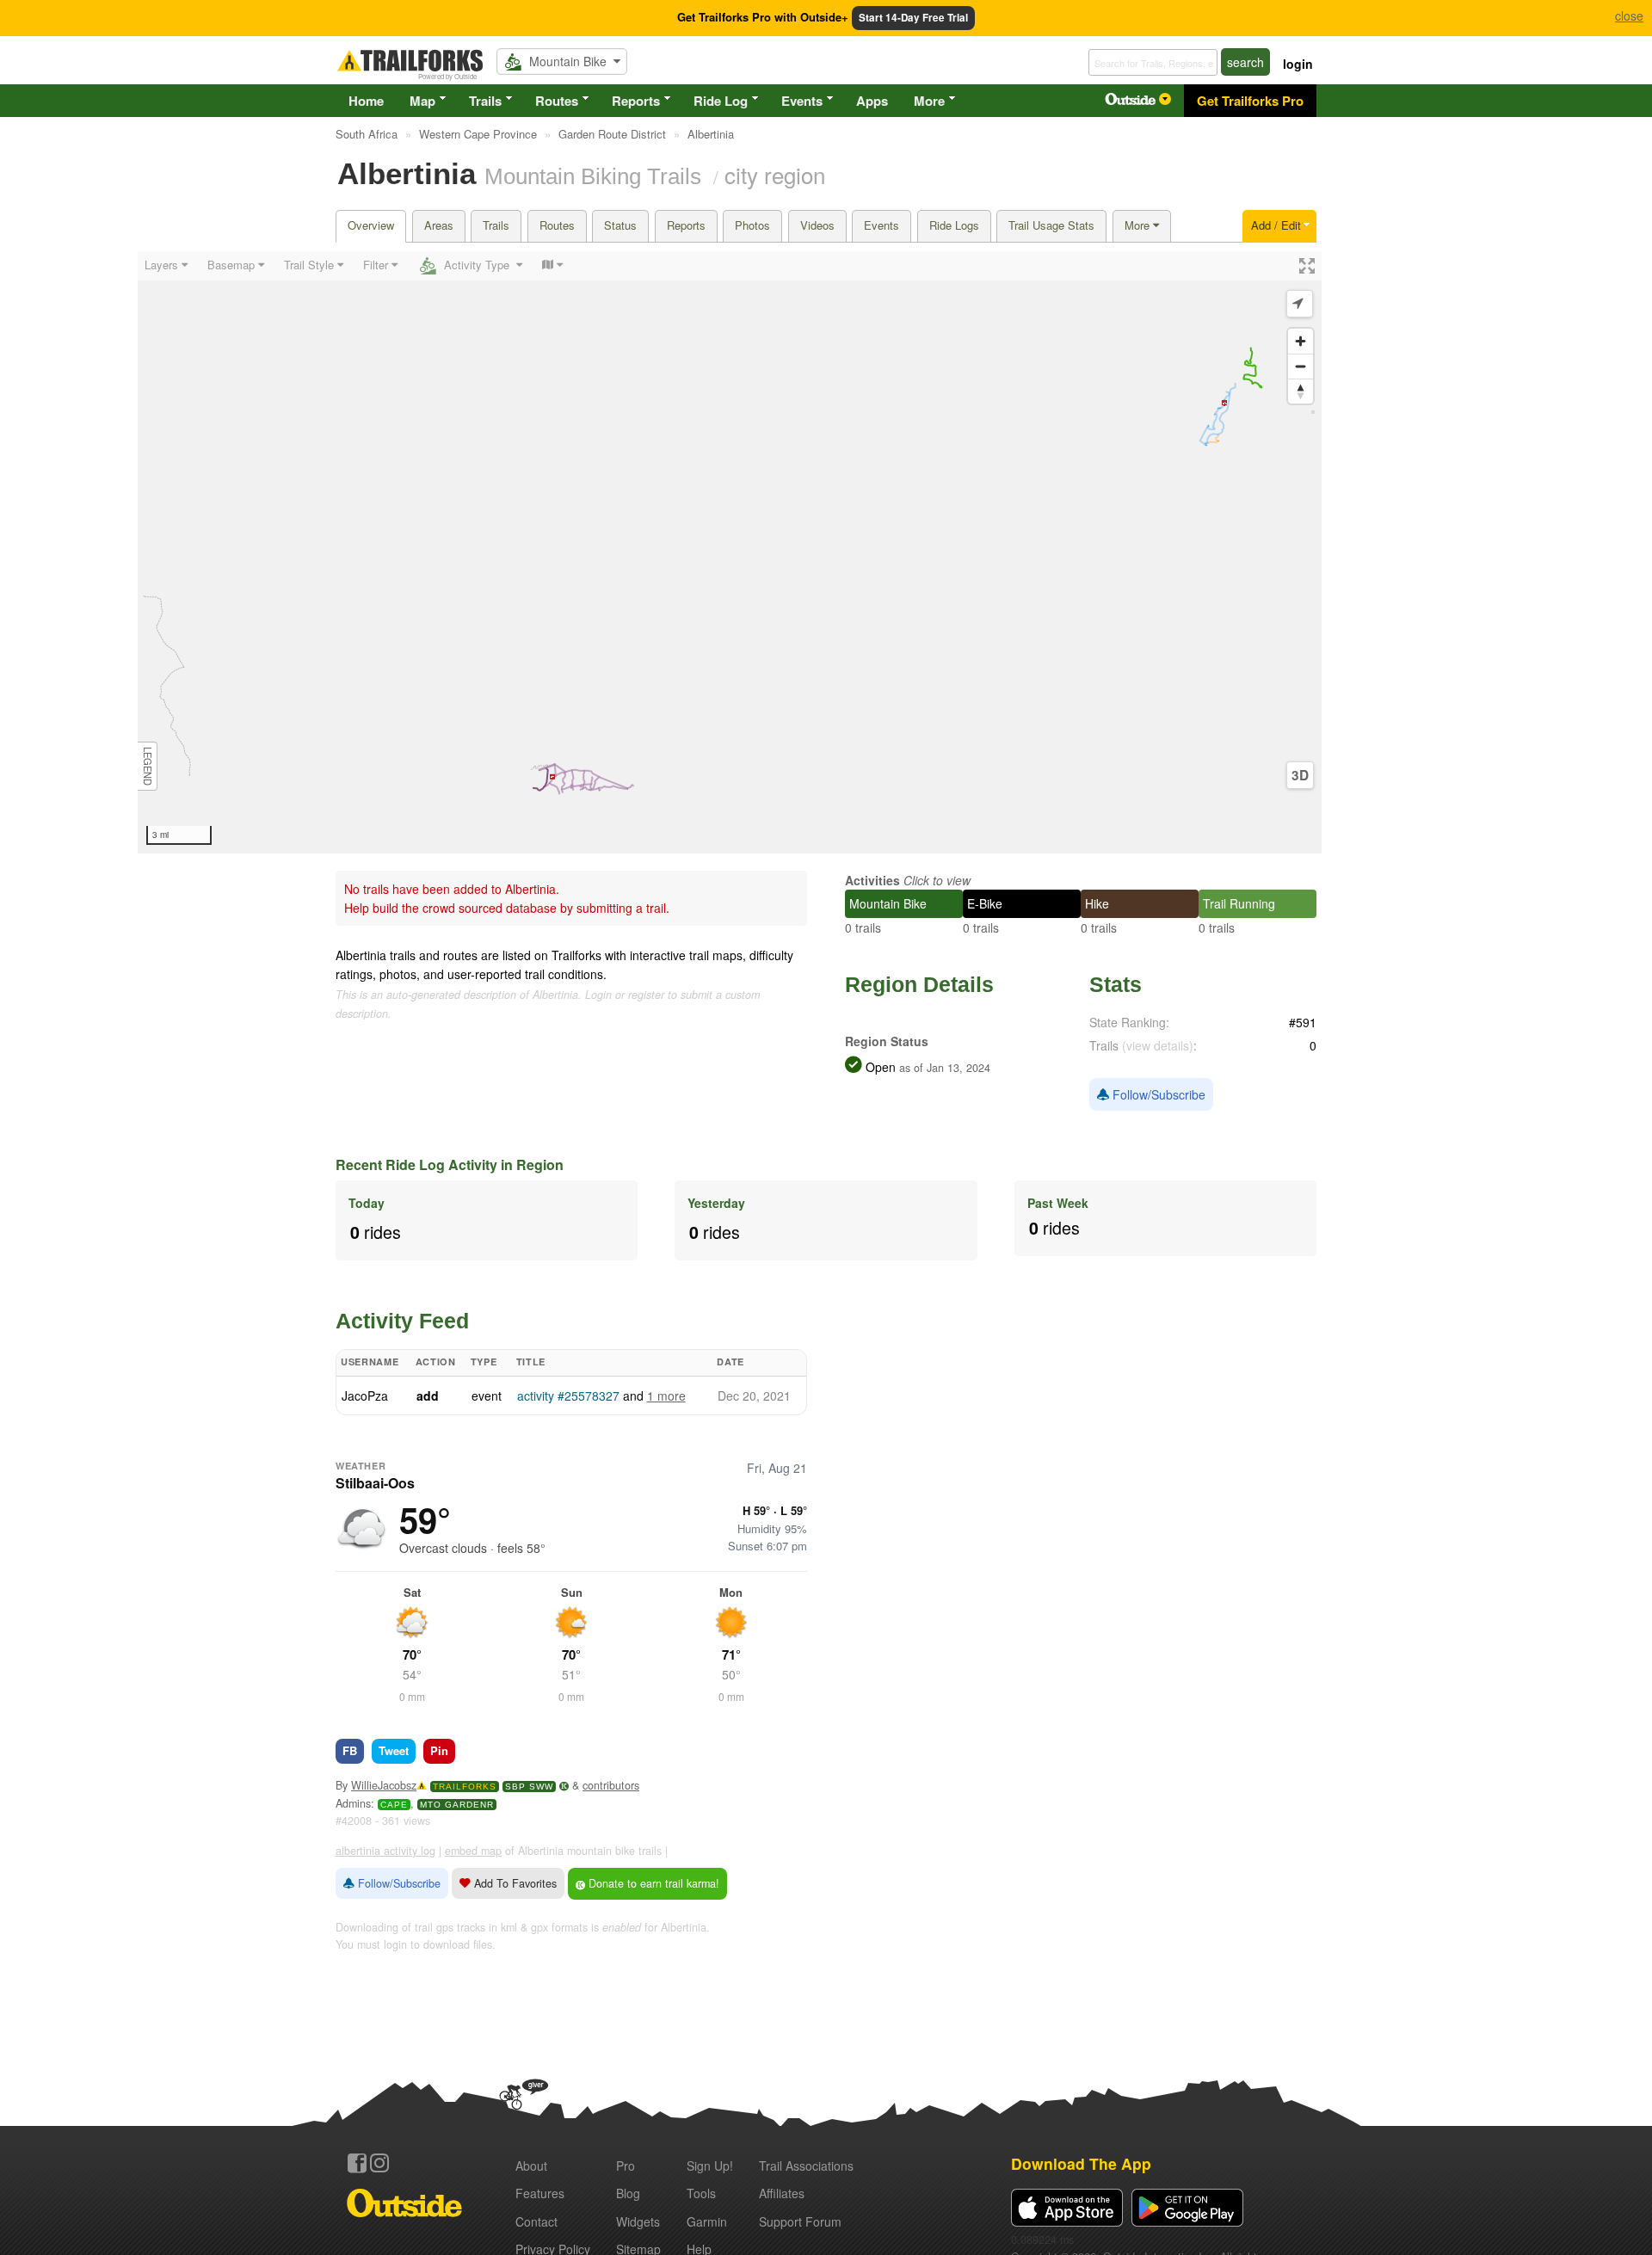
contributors (611, 1785)
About (531, 2166)
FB (350, 1750)
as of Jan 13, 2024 (943, 1068)
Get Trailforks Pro (1250, 101)
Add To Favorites (514, 1883)
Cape (394, 1805)
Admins (353, 1803)
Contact (536, 2221)
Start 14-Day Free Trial (913, 18)
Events (802, 101)
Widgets (638, 2221)
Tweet (394, 1750)
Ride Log (721, 101)
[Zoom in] (1301, 341)
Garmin (707, 2221)
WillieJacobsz (384, 1785)
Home (366, 101)
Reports (636, 101)
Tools (701, 2193)
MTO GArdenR (457, 1805)
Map (422, 101)
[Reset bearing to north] (1301, 391)
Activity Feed (402, 1321)
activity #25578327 (568, 1396)
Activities (872, 880)
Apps (872, 101)
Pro (626, 2166)
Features (540, 2193)
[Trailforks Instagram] (379, 2163)
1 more (666, 1396)
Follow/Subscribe (1157, 1094)
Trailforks (465, 1787)
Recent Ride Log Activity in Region (450, 1164)
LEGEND (148, 766)
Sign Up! (710, 2166)
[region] (730, 552)
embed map (473, 1851)
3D (1300, 775)
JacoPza (365, 1396)
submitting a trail (621, 908)
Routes (557, 101)
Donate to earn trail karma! (652, 1883)
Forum (800, 2221)
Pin (439, 1750)
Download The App (1081, 2163)
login (1298, 64)
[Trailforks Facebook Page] (357, 2163)
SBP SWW (529, 1787)
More (929, 101)
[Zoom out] (1301, 366)
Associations (806, 2166)
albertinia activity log (385, 1851)
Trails (485, 101)
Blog (628, 2193)
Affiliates (782, 2193)
